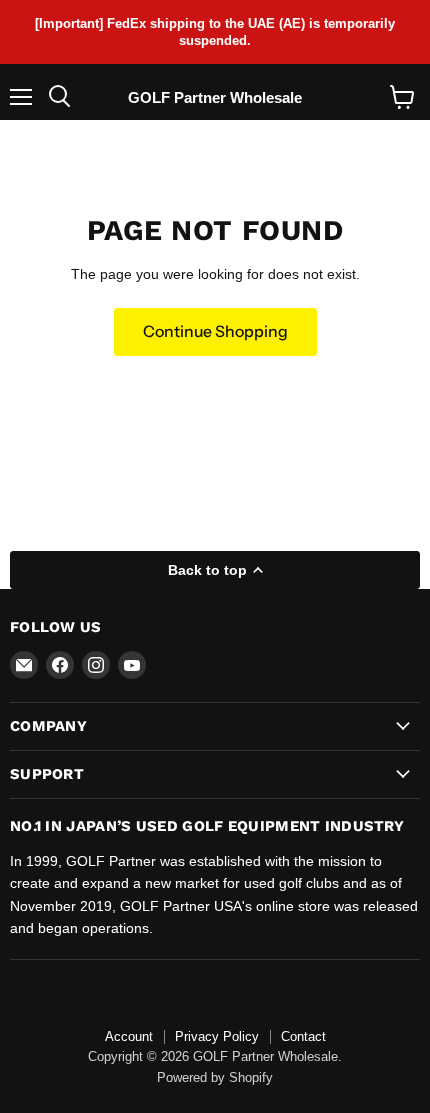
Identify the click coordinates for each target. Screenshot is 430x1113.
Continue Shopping (215, 331)
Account (129, 1036)
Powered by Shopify (215, 1077)
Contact (303, 1036)
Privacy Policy (217, 1036)
